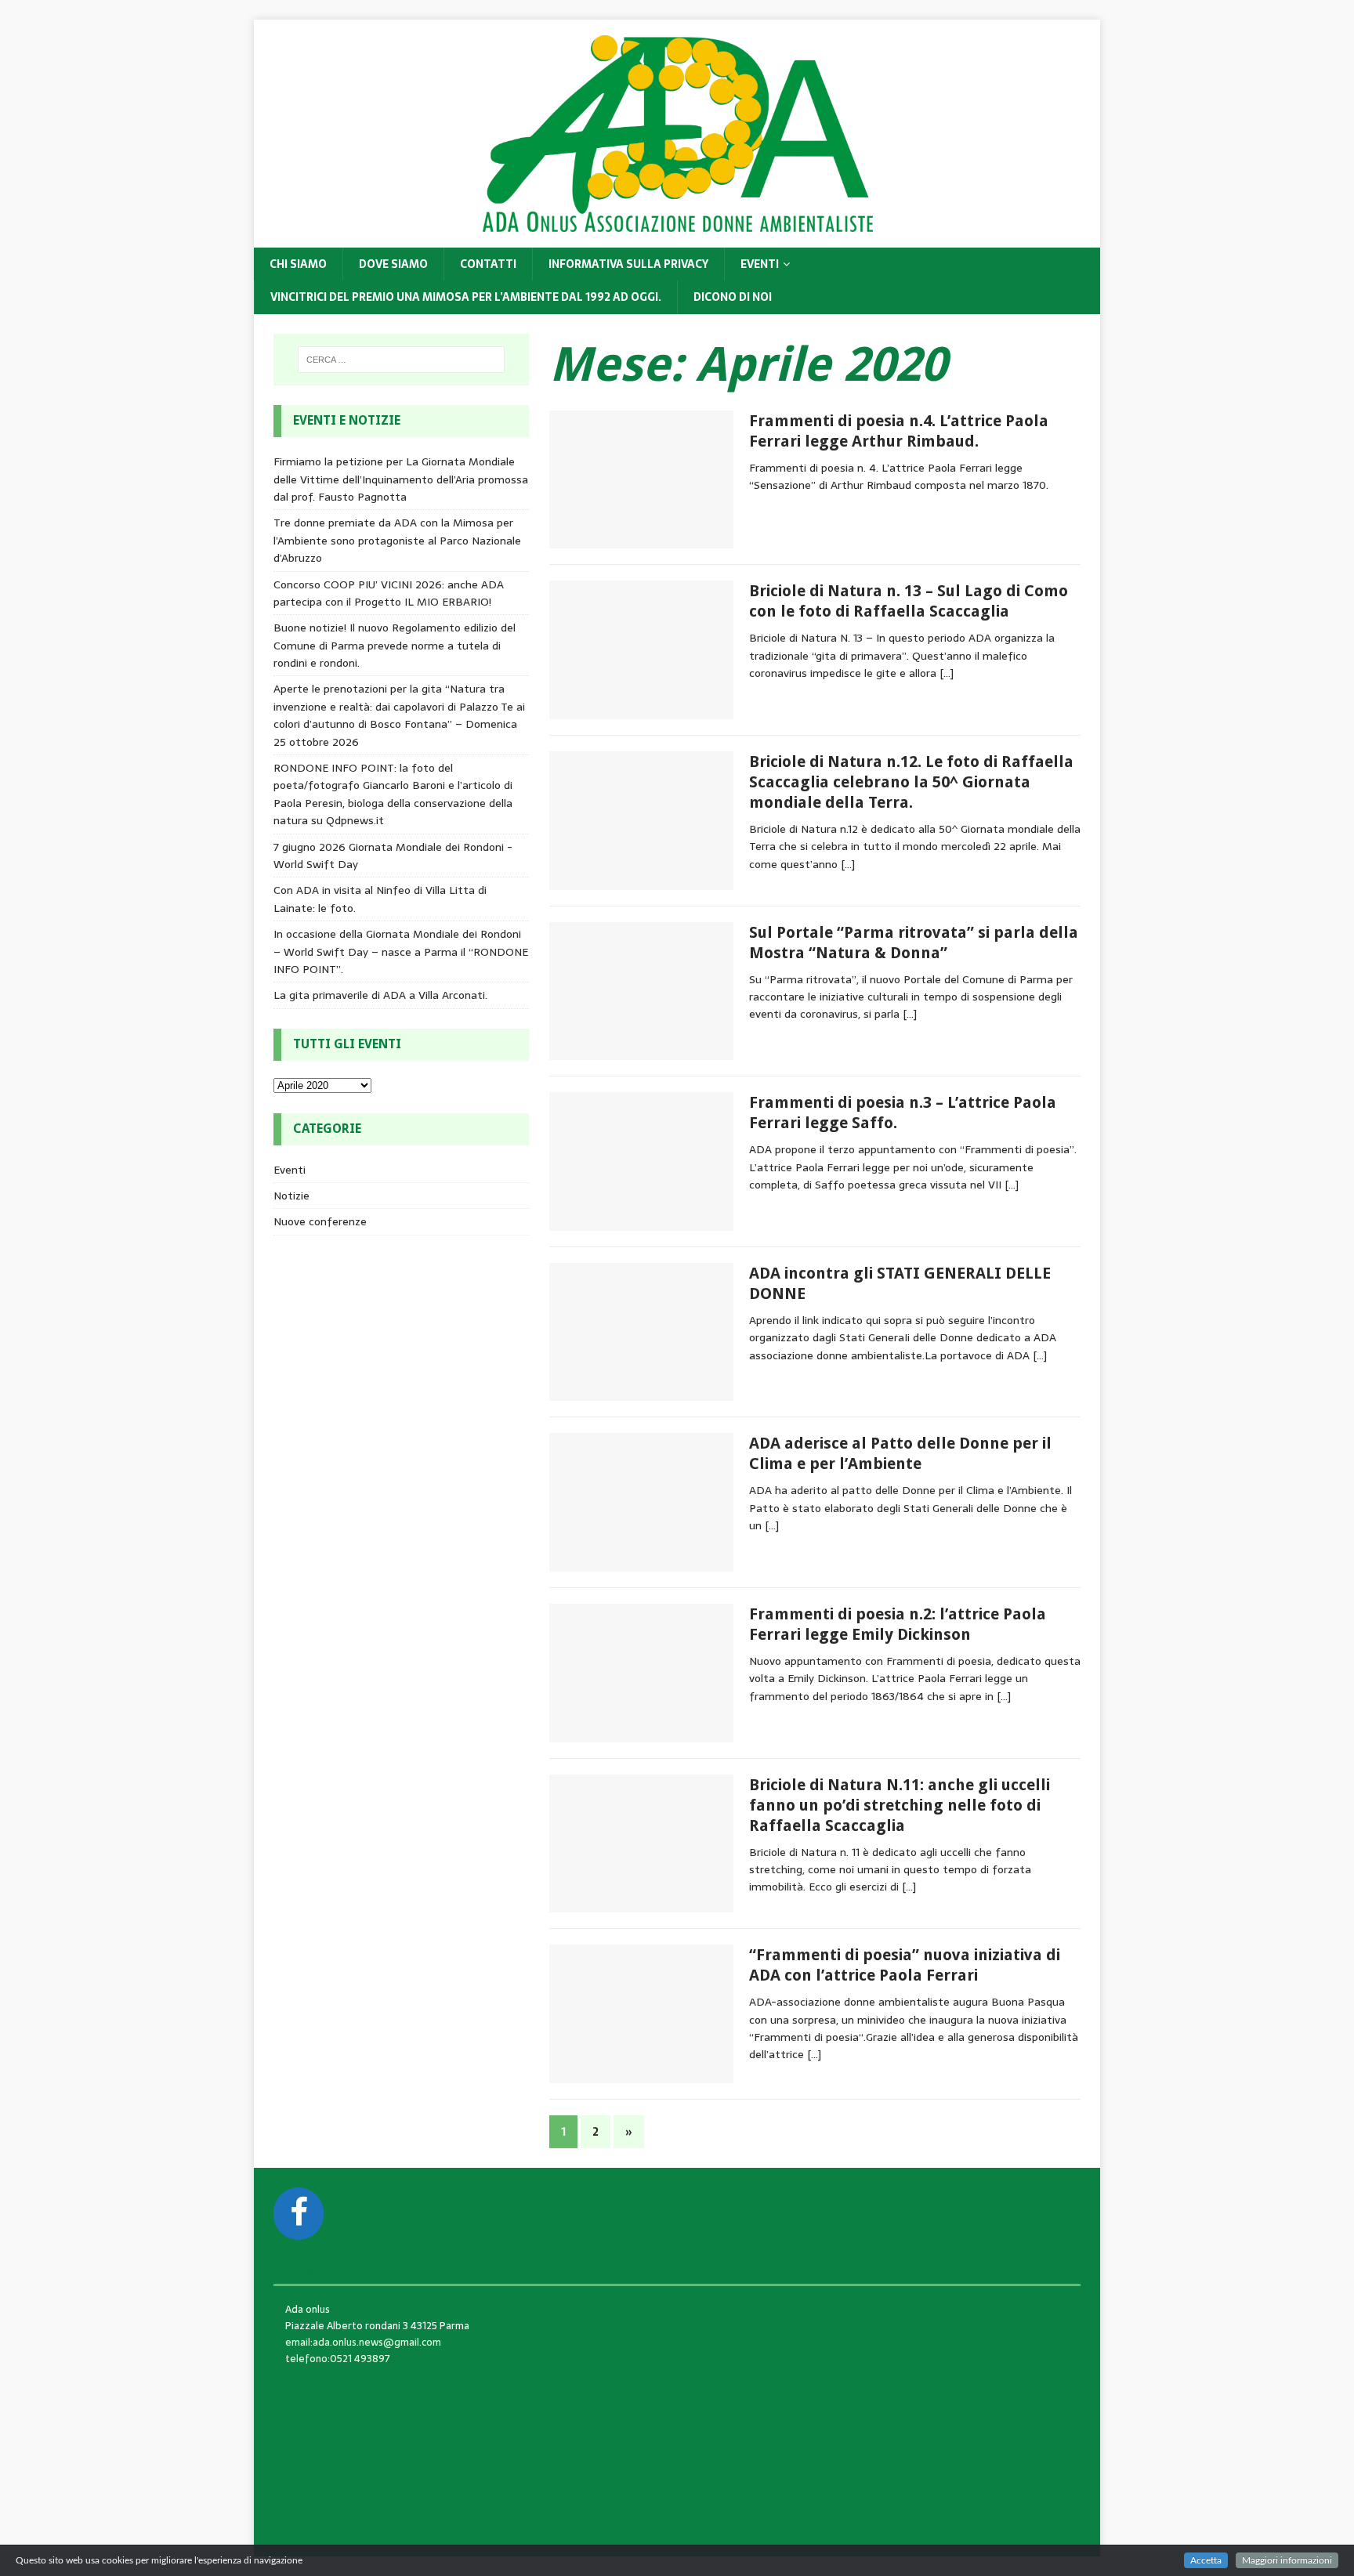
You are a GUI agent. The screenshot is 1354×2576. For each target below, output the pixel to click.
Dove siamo (393, 264)
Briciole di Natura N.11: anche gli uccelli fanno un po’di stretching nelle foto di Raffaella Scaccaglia (900, 1805)
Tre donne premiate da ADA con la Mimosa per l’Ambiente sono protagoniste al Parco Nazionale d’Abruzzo (397, 540)
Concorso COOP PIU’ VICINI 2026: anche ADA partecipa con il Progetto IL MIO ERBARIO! (389, 593)
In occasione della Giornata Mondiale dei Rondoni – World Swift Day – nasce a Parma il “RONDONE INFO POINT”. (401, 952)
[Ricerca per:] (401, 360)
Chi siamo (298, 264)
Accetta (1206, 2560)
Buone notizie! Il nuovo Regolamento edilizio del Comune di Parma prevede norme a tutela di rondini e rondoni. (395, 645)
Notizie (291, 1196)
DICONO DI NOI (733, 297)
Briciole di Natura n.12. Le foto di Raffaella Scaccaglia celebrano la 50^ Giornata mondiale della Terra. (911, 782)
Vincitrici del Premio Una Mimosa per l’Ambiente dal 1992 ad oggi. (466, 297)
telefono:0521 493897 (338, 2359)
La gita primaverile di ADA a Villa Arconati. (380, 995)
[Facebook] (299, 2214)
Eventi (760, 264)
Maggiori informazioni (1287, 2560)
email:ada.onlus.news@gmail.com (363, 2342)
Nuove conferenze (320, 1221)
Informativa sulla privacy (628, 264)
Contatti (488, 264)
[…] (947, 673)
